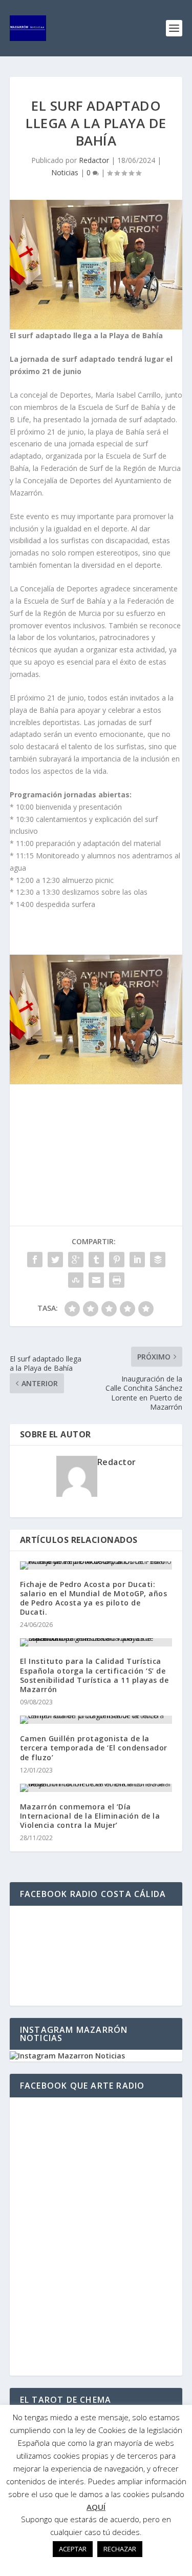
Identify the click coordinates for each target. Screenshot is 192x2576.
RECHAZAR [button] (120, 2549)
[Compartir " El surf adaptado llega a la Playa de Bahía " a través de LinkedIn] (137, 1260)
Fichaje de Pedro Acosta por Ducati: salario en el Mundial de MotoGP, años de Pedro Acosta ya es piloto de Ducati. (94, 1598)
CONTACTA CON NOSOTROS (96, 1119)
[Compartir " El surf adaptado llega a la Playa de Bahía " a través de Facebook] (35, 1260)
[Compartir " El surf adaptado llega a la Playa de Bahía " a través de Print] (117, 1280)
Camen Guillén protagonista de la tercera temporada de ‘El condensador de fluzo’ (94, 1748)
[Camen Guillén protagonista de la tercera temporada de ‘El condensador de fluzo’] (96, 1720)
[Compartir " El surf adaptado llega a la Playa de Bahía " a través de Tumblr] (96, 1260)
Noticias (65, 172)
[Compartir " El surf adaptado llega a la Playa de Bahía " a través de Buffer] (158, 1260)
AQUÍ (96, 2507)
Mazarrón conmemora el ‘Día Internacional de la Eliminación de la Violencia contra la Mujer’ (90, 1816)
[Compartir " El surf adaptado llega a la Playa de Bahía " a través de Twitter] (55, 1260)
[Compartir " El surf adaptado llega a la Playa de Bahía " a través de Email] (96, 1280)
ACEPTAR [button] (73, 2549)
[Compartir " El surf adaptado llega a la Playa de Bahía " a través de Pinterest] (117, 1260)
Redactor (94, 160)
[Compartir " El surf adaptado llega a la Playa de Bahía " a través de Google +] (76, 1260)
